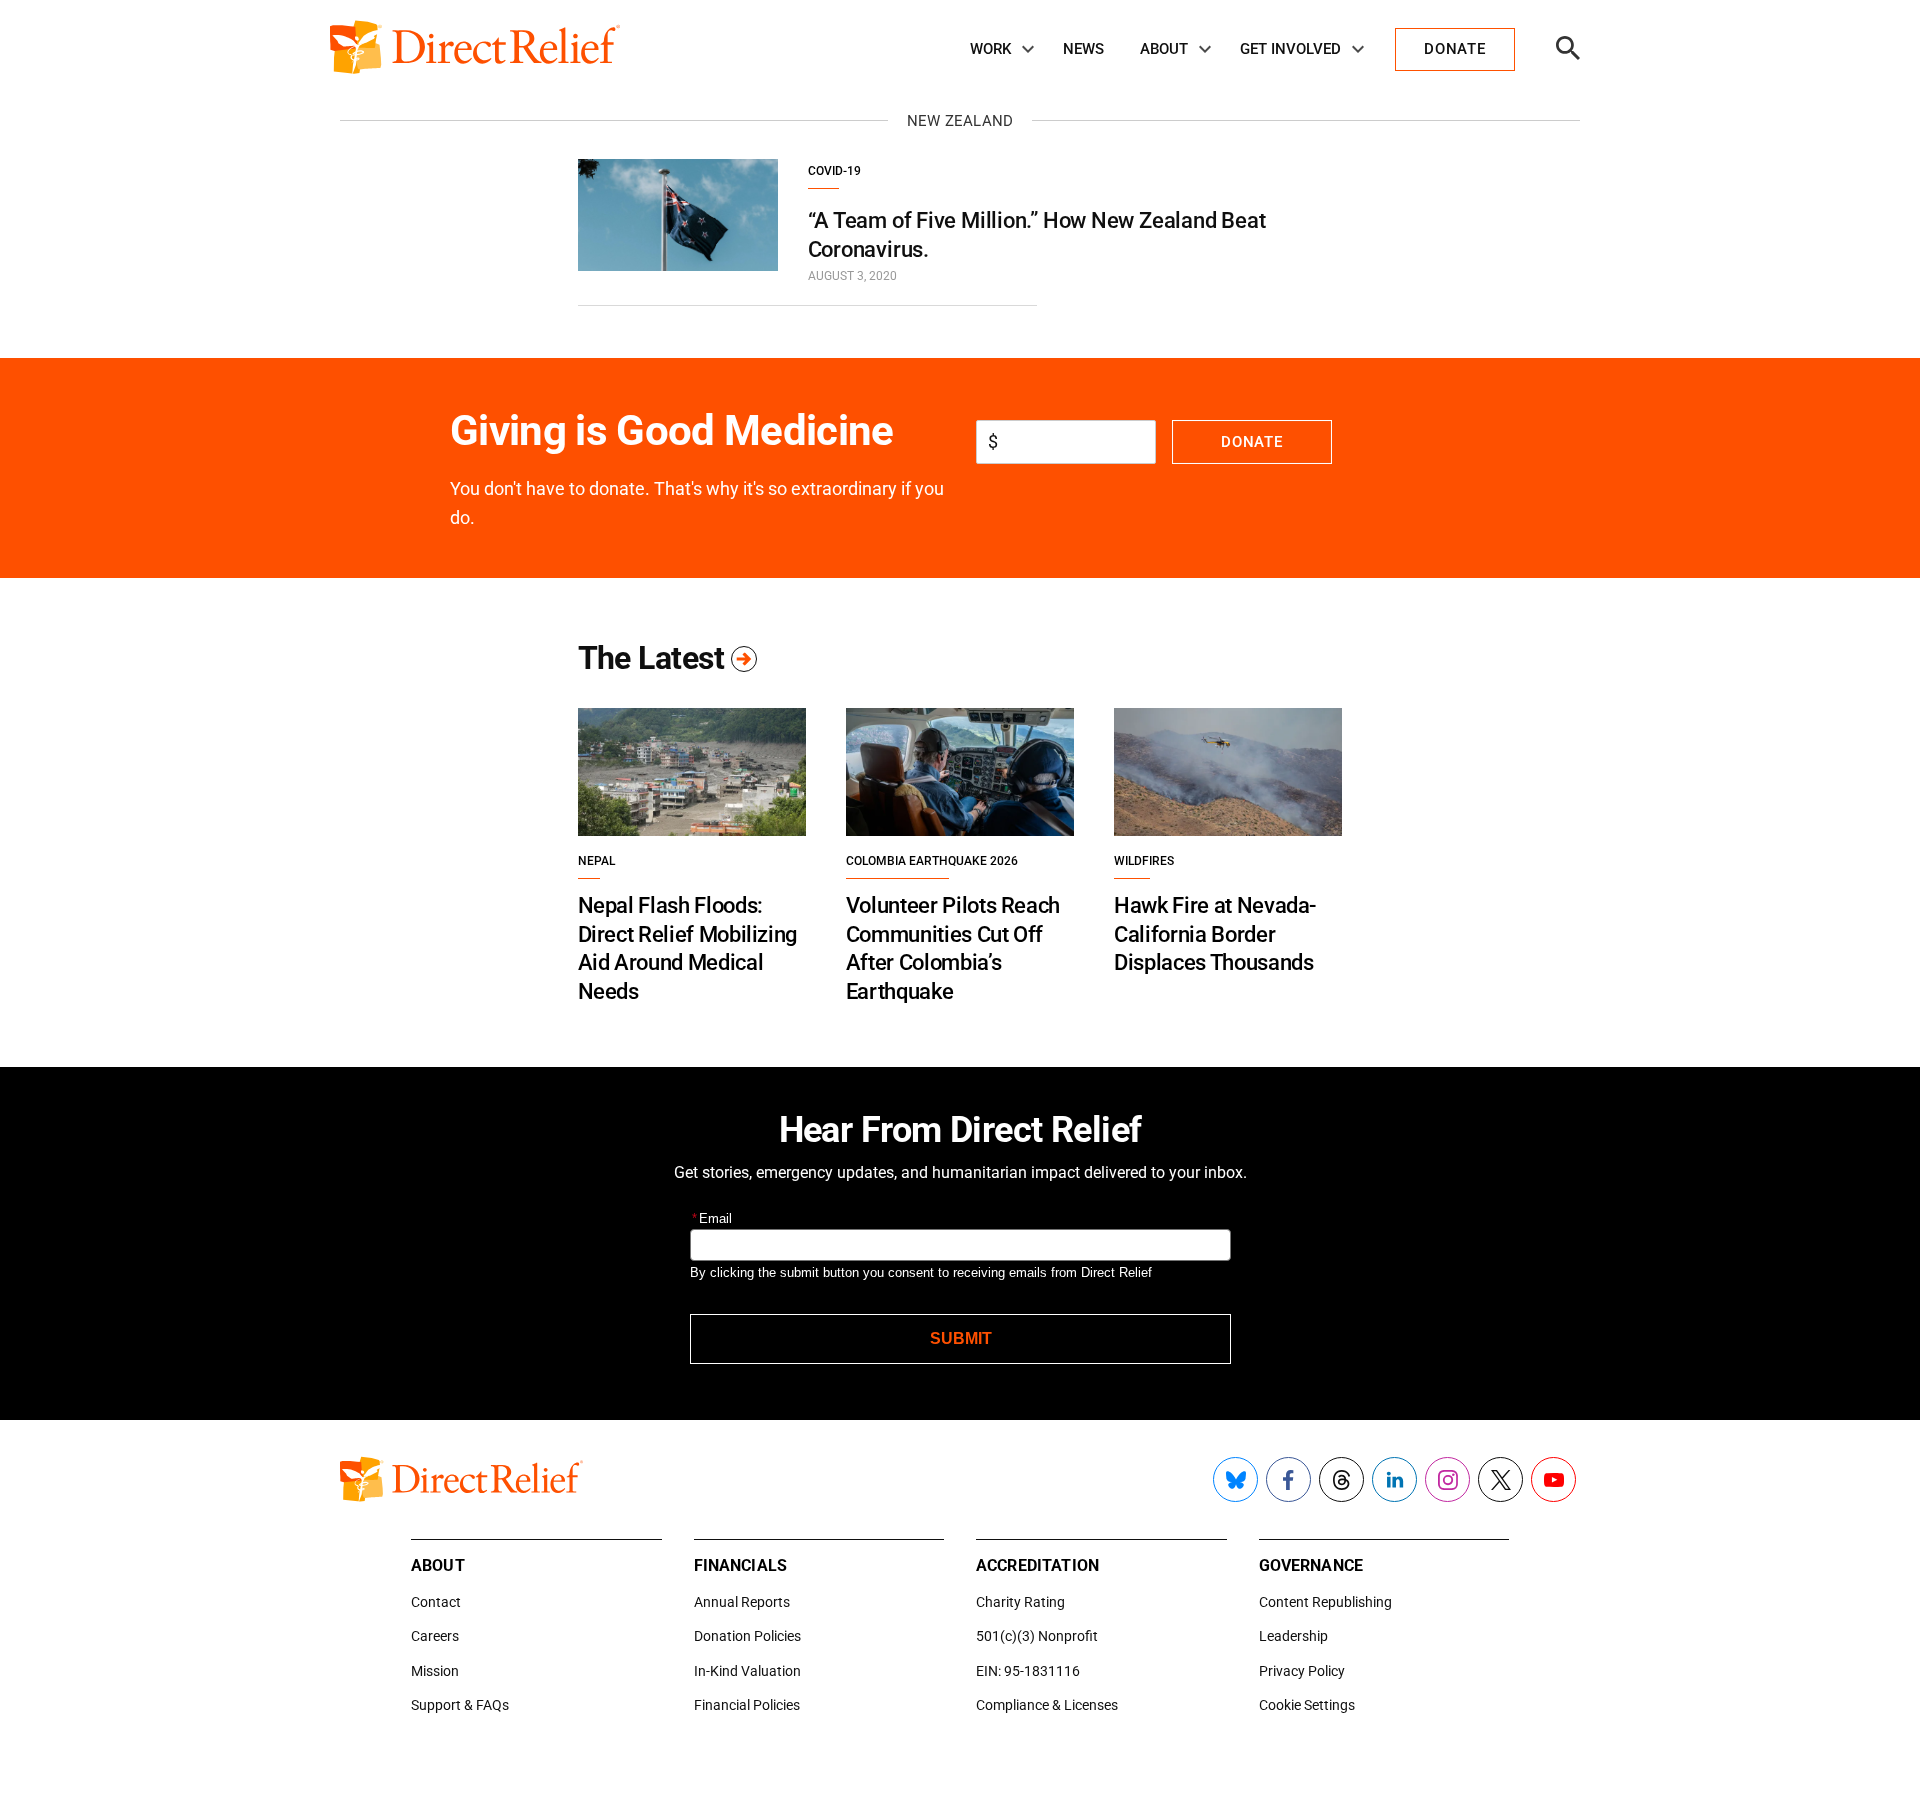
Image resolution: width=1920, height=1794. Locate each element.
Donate (1251, 442)
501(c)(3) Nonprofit (1037, 1636)
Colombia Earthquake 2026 (932, 861)
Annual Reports (742, 1602)
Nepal (596, 861)
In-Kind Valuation (747, 1671)
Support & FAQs (460, 1705)
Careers (435, 1636)
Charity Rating (1020, 1602)
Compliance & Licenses (1047, 1705)
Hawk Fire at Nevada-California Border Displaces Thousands (1215, 934)
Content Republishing (1325, 1602)
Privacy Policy (1302, 1671)
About (1164, 49)
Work (990, 49)
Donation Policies (747, 1636)
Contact (436, 1602)
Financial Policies (747, 1705)
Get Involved (1290, 49)
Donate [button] (1454, 49)
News (1083, 49)
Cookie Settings (1307, 1705)
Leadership (1293, 1636)
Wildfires (1144, 861)
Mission (435, 1671)
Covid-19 (834, 171)
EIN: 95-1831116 (1028, 1671)
